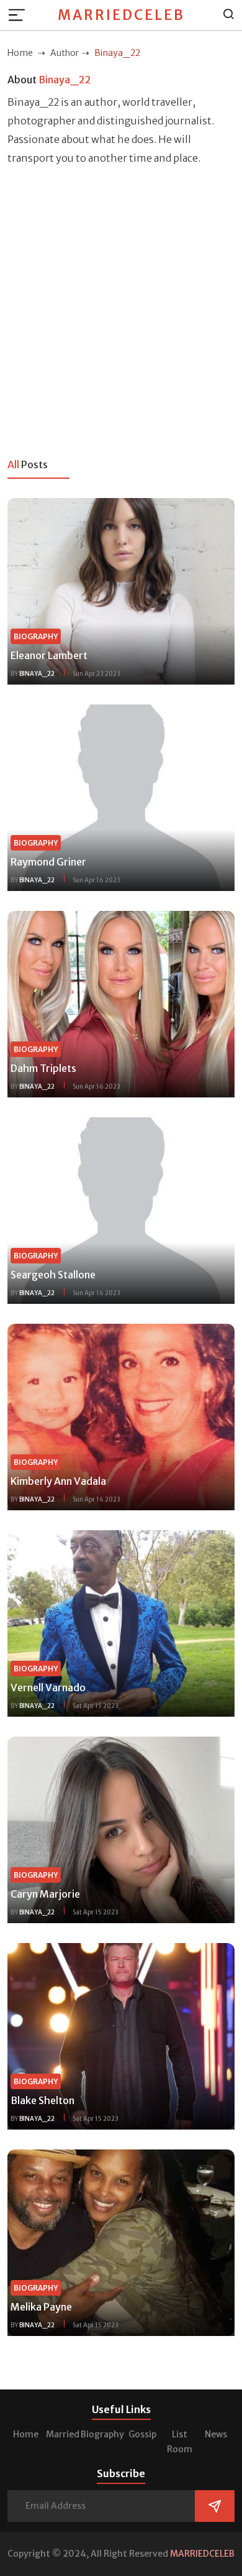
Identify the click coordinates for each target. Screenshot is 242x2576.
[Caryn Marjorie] (121, 1829)
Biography (102, 2434)
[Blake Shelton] (121, 2035)
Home (26, 2434)
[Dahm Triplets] (121, 1003)
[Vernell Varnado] (121, 1622)
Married (63, 2434)
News (216, 2434)
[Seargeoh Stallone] (121, 1209)
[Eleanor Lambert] (121, 590)
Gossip (142, 2434)
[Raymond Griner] (121, 796)
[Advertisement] (121, 305)
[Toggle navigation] (20, 15)
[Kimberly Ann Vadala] (121, 1416)
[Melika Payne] (121, 2241)
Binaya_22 (37, 674)
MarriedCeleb (121, 15)
